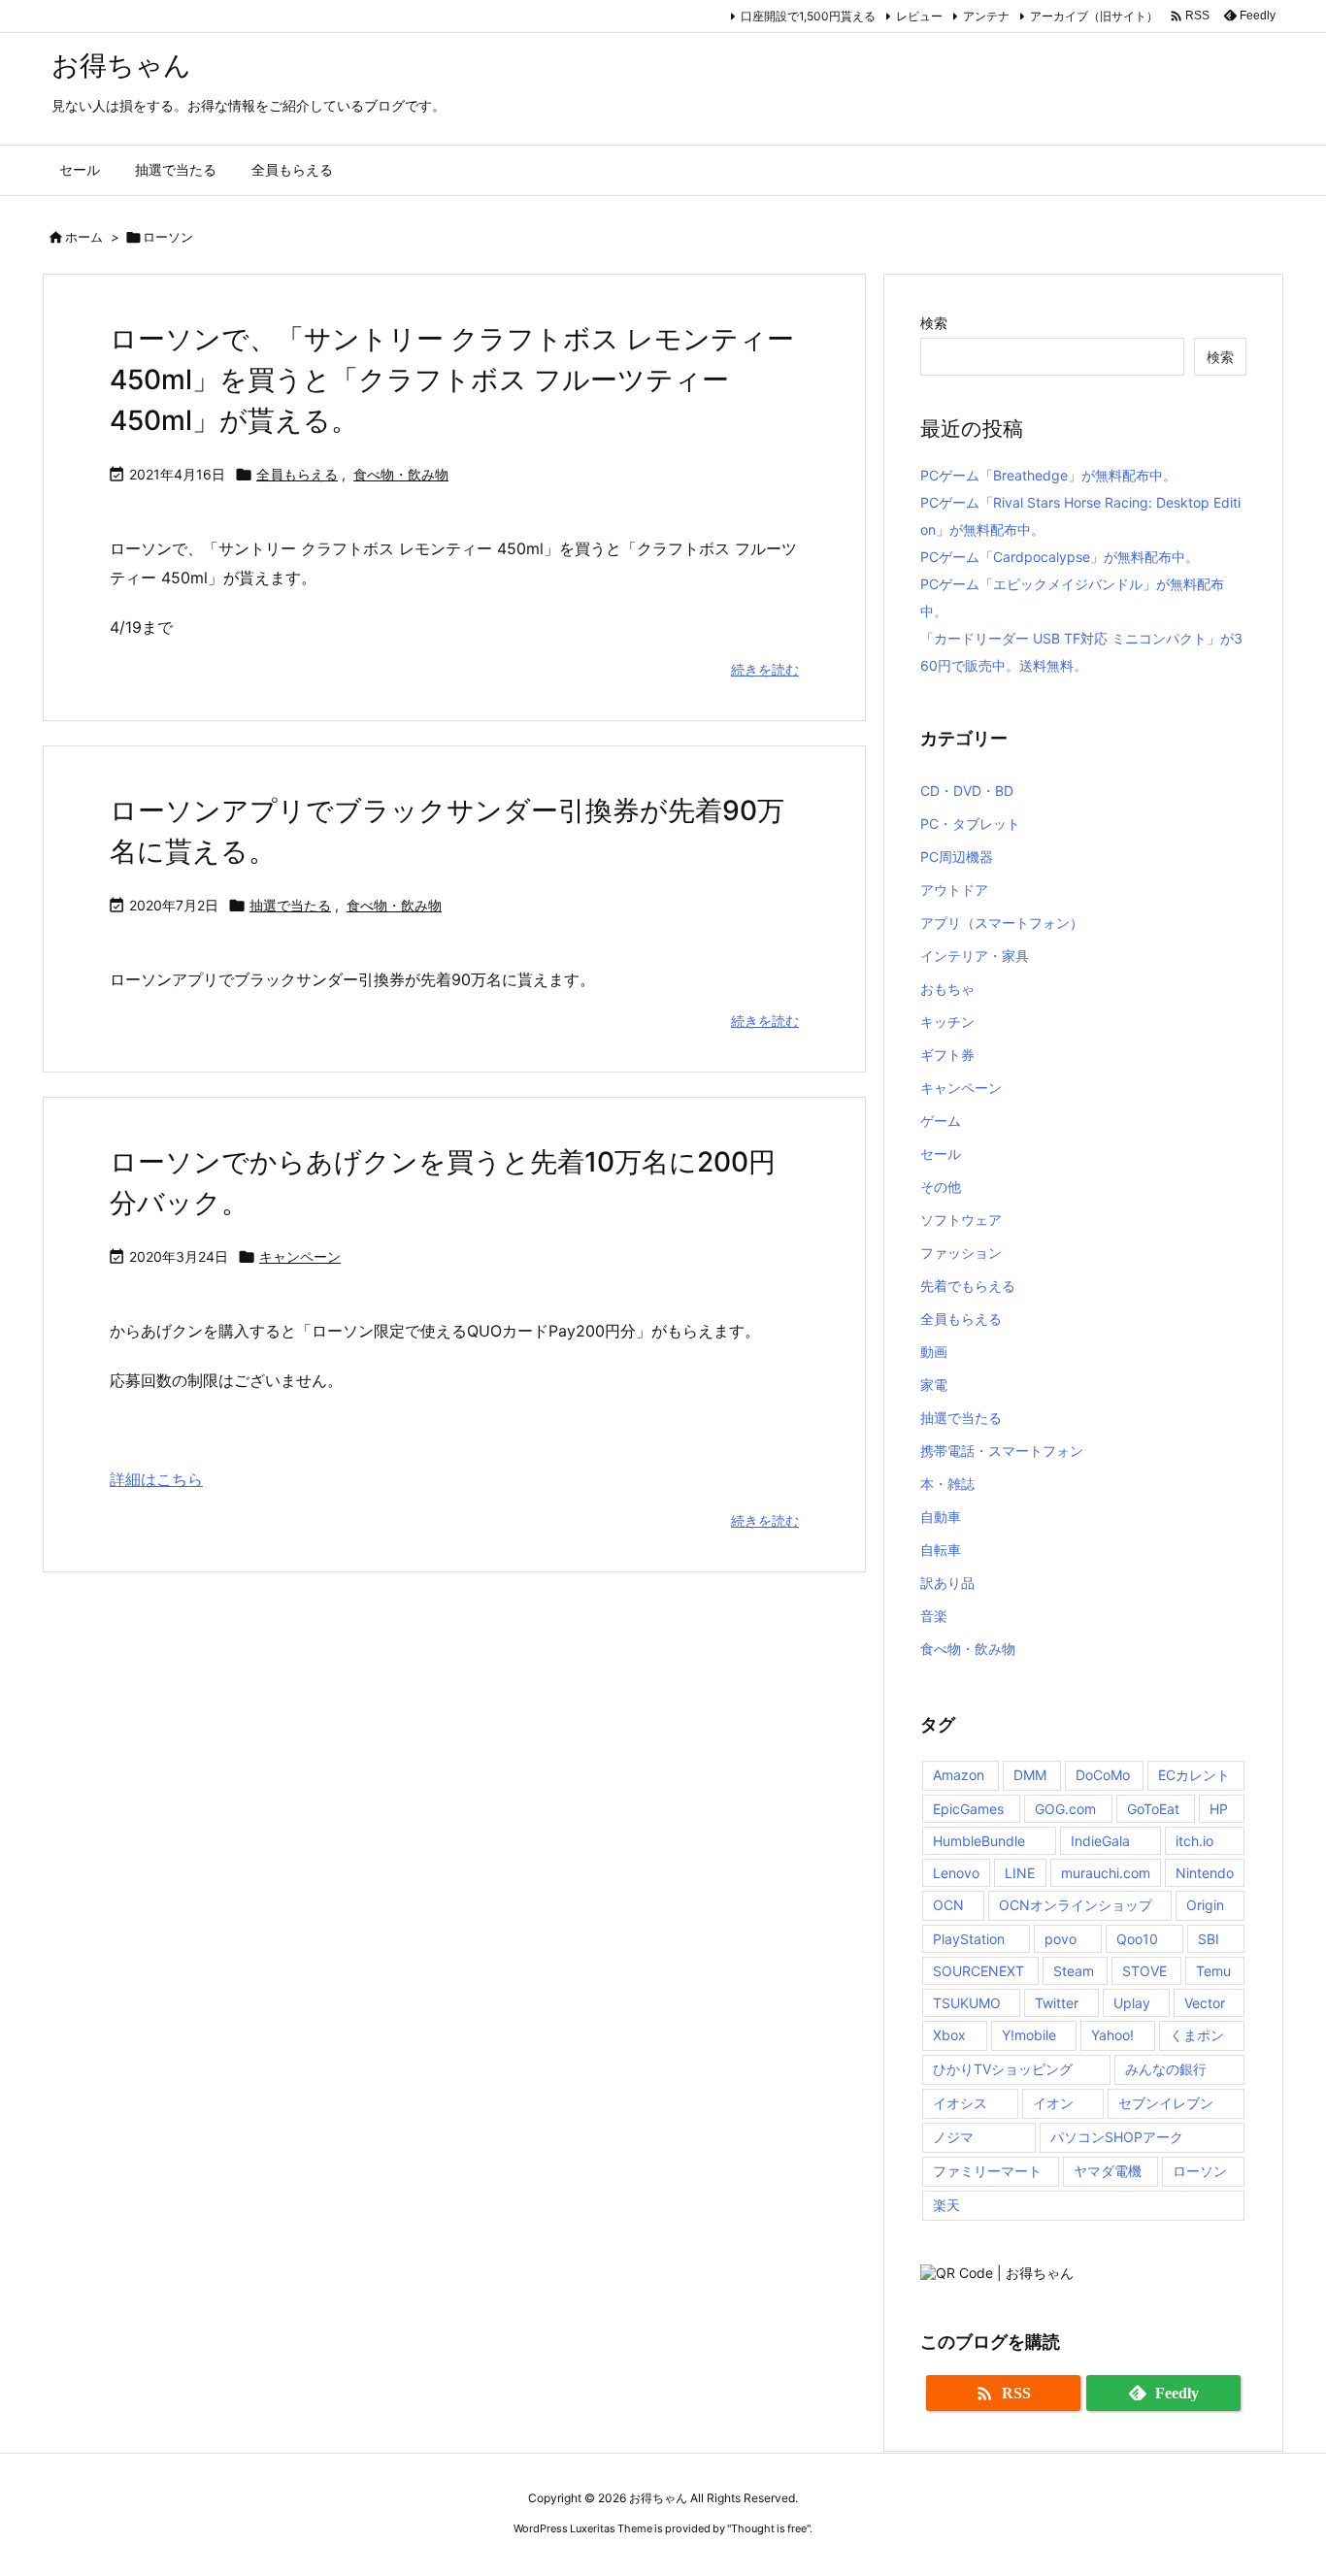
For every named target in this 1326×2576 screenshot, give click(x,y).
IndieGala (1100, 1841)
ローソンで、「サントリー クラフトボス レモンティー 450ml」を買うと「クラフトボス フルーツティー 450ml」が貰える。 (452, 380)
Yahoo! (1112, 2035)
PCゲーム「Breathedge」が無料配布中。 (1048, 475)
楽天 (946, 2205)
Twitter (1057, 2003)
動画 (934, 1352)
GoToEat (1153, 1809)
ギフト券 (947, 1055)
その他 (941, 1187)
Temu (1213, 1971)
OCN (948, 1905)
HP (1219, 1809)
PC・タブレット (970, 824)
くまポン (1197, 2035)
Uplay (1132, 2003)
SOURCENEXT (978, 1971)
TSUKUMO (967, 2003)
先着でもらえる (968, 1286)
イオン (1053, 2103)
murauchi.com (1106, 1873)
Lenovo (956, 1873)
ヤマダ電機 (1108, 2171)
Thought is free (769, 2528)
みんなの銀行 (1166, 2069)
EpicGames (968, 1809)
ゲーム (941, 1121)
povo (1061, 1939)
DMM (1030, 1775)
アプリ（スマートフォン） (1002, 923)
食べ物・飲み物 (401, 474)
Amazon (959, 1775)
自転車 (941, 1550)
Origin (1205, 1905)
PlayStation (969, 1939)
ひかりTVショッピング (1003, 2069)
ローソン (1200, 2171)
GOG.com (1065, 1809)
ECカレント (1194, 1775)
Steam (1074, 1971)
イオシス (960, 2103)
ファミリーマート (987, 2171)
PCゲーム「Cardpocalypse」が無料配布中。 (1060, 557)
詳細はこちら (156, 1479)
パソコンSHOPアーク (1117, 2137)
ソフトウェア (961, 1220)
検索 (934, 323)
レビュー (919, 16)
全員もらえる (297, 474)
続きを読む (765, 669)
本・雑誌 (947, 1484)
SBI (1209, 1939)
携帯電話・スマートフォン (1002, 1451)
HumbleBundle (979, 1841)
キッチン (947, 1022)
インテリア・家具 (975, 956)
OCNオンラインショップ (1076, 1905)
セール (941, 1154)
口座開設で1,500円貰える (808, 16)
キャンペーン (300, 1256)
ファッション (961, 1253)
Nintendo (1205, 1873)
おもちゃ (947, 989)
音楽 (934, 1616)
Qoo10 (1137, 1939)
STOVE (1144, 1971)
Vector (1205, 2003)
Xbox (949, 2035)
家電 (934, 1385)
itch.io (1194, 1841)
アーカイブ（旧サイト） (1094, 16)
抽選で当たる (290, 905)
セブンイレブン (1166, 2103)
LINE (1020, 1873)
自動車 (941, 1517)
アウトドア (954, 890)
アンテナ (986, 16)
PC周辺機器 (957, 857)
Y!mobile (1029, 2035)
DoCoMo (1103, 1775)
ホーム (84, 237)
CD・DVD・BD (967, 791)
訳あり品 (947, 1583)
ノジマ (953, 2137)
